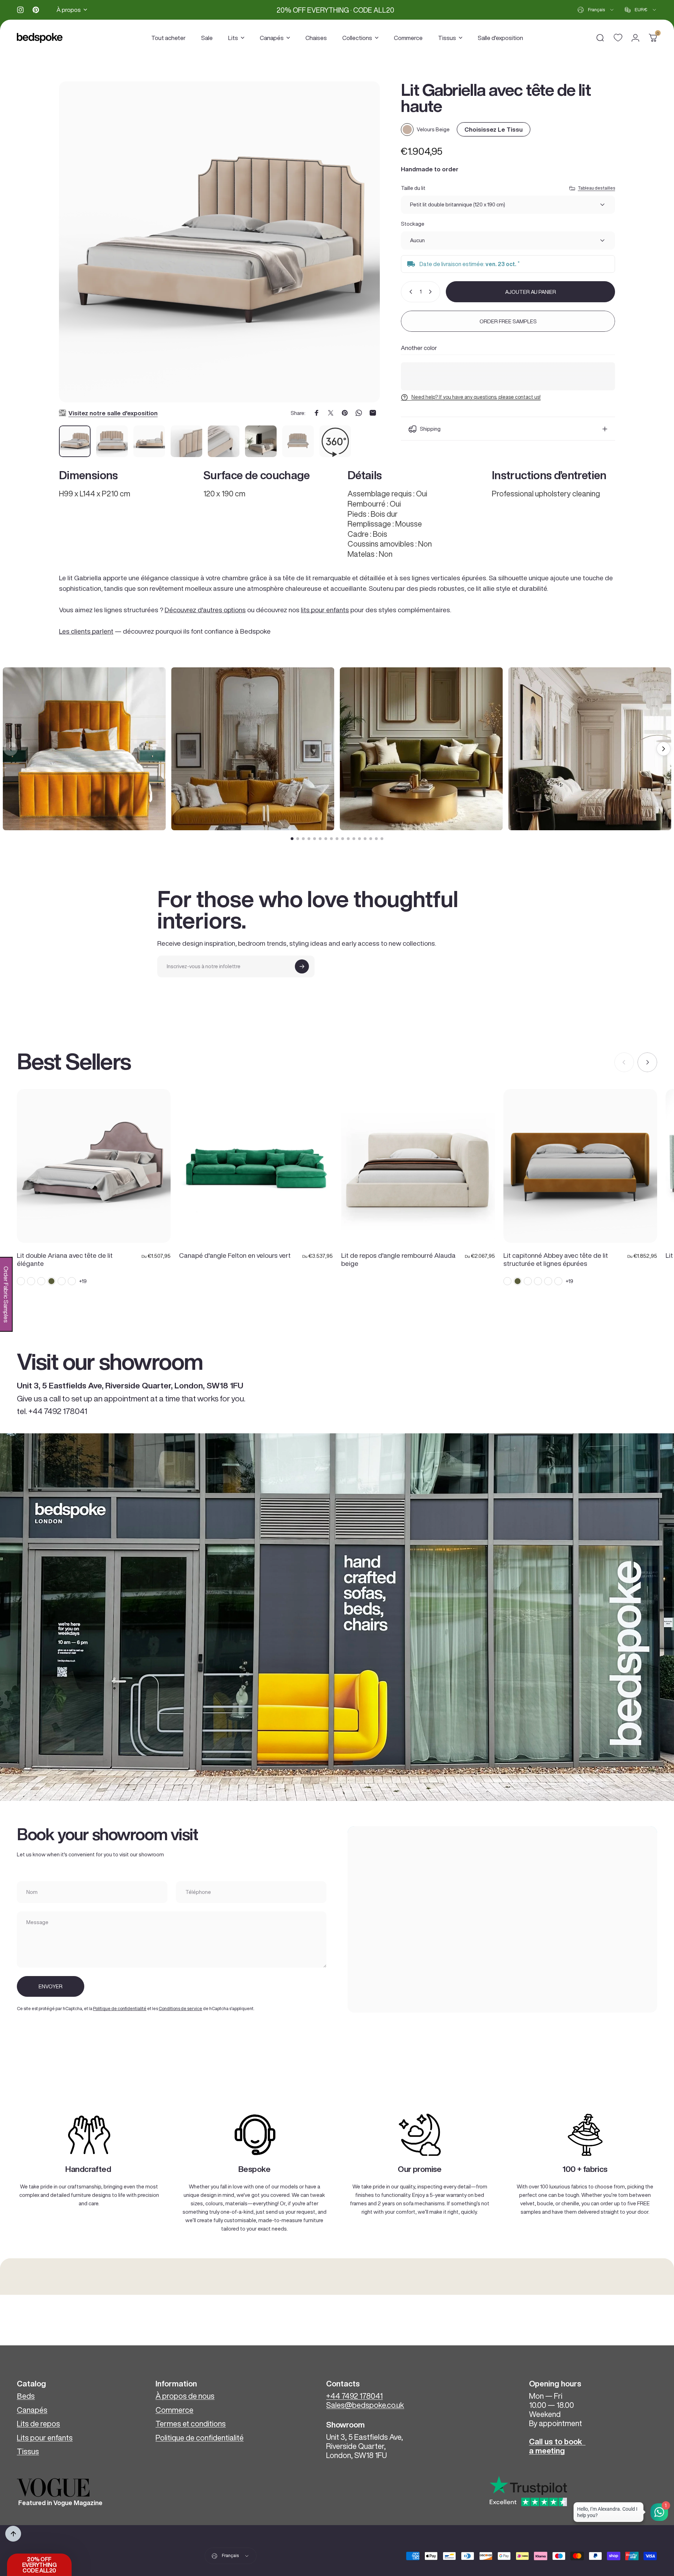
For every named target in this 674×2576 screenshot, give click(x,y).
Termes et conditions (191, 2424)
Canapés (32, 2410)
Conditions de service (180, 2009)
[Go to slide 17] (382, 839)
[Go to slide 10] (343, 839)
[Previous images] (11, 749)
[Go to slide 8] (331, 839)
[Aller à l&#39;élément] (75, 441)
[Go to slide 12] (354, 839)
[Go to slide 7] (326, 839)
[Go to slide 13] (359, 839)
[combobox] (596, 10)
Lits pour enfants (45, 2438)
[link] (89, 2135)
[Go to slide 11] (348, 839)
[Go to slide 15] (371, 839)
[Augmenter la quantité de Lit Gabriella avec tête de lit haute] (432, 292)
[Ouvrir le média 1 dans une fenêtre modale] (219, 242)
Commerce (174, 2410)
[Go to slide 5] (315, 839)
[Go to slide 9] (337, 839)
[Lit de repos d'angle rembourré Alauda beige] (418, 1166)
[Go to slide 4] (309, 839)
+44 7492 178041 (354, 2396)
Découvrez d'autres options (205, 610)
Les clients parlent (86, 631)
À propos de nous (185, 2396)
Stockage (413, 224)
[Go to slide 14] (365, 839)
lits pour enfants (325, 610)
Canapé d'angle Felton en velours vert (235, 1255)
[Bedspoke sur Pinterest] (36, 10)
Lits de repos (38, 2424)
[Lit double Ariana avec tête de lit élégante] (94, 1166)
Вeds (26, 2396)
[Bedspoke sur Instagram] (20, 10)
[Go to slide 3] (303, 839)
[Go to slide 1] (292, 839)
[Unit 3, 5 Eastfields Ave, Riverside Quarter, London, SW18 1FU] (502, 1919)
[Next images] (663, 749)
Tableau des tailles (596, 188)
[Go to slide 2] (298, 839)
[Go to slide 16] (376, 839)
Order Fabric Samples (6, 1294)
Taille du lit (413, 188)
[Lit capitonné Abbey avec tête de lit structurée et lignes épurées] (580, 1166)
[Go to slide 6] (320, 839)
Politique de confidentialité (120, 2009)
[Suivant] (362, 251)
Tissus (28, 2451)
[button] (39, 2565)
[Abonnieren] (302, 966)
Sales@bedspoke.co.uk (365, 2405)
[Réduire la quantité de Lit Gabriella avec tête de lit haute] (409, 292)
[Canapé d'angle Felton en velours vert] (256, 1166)
